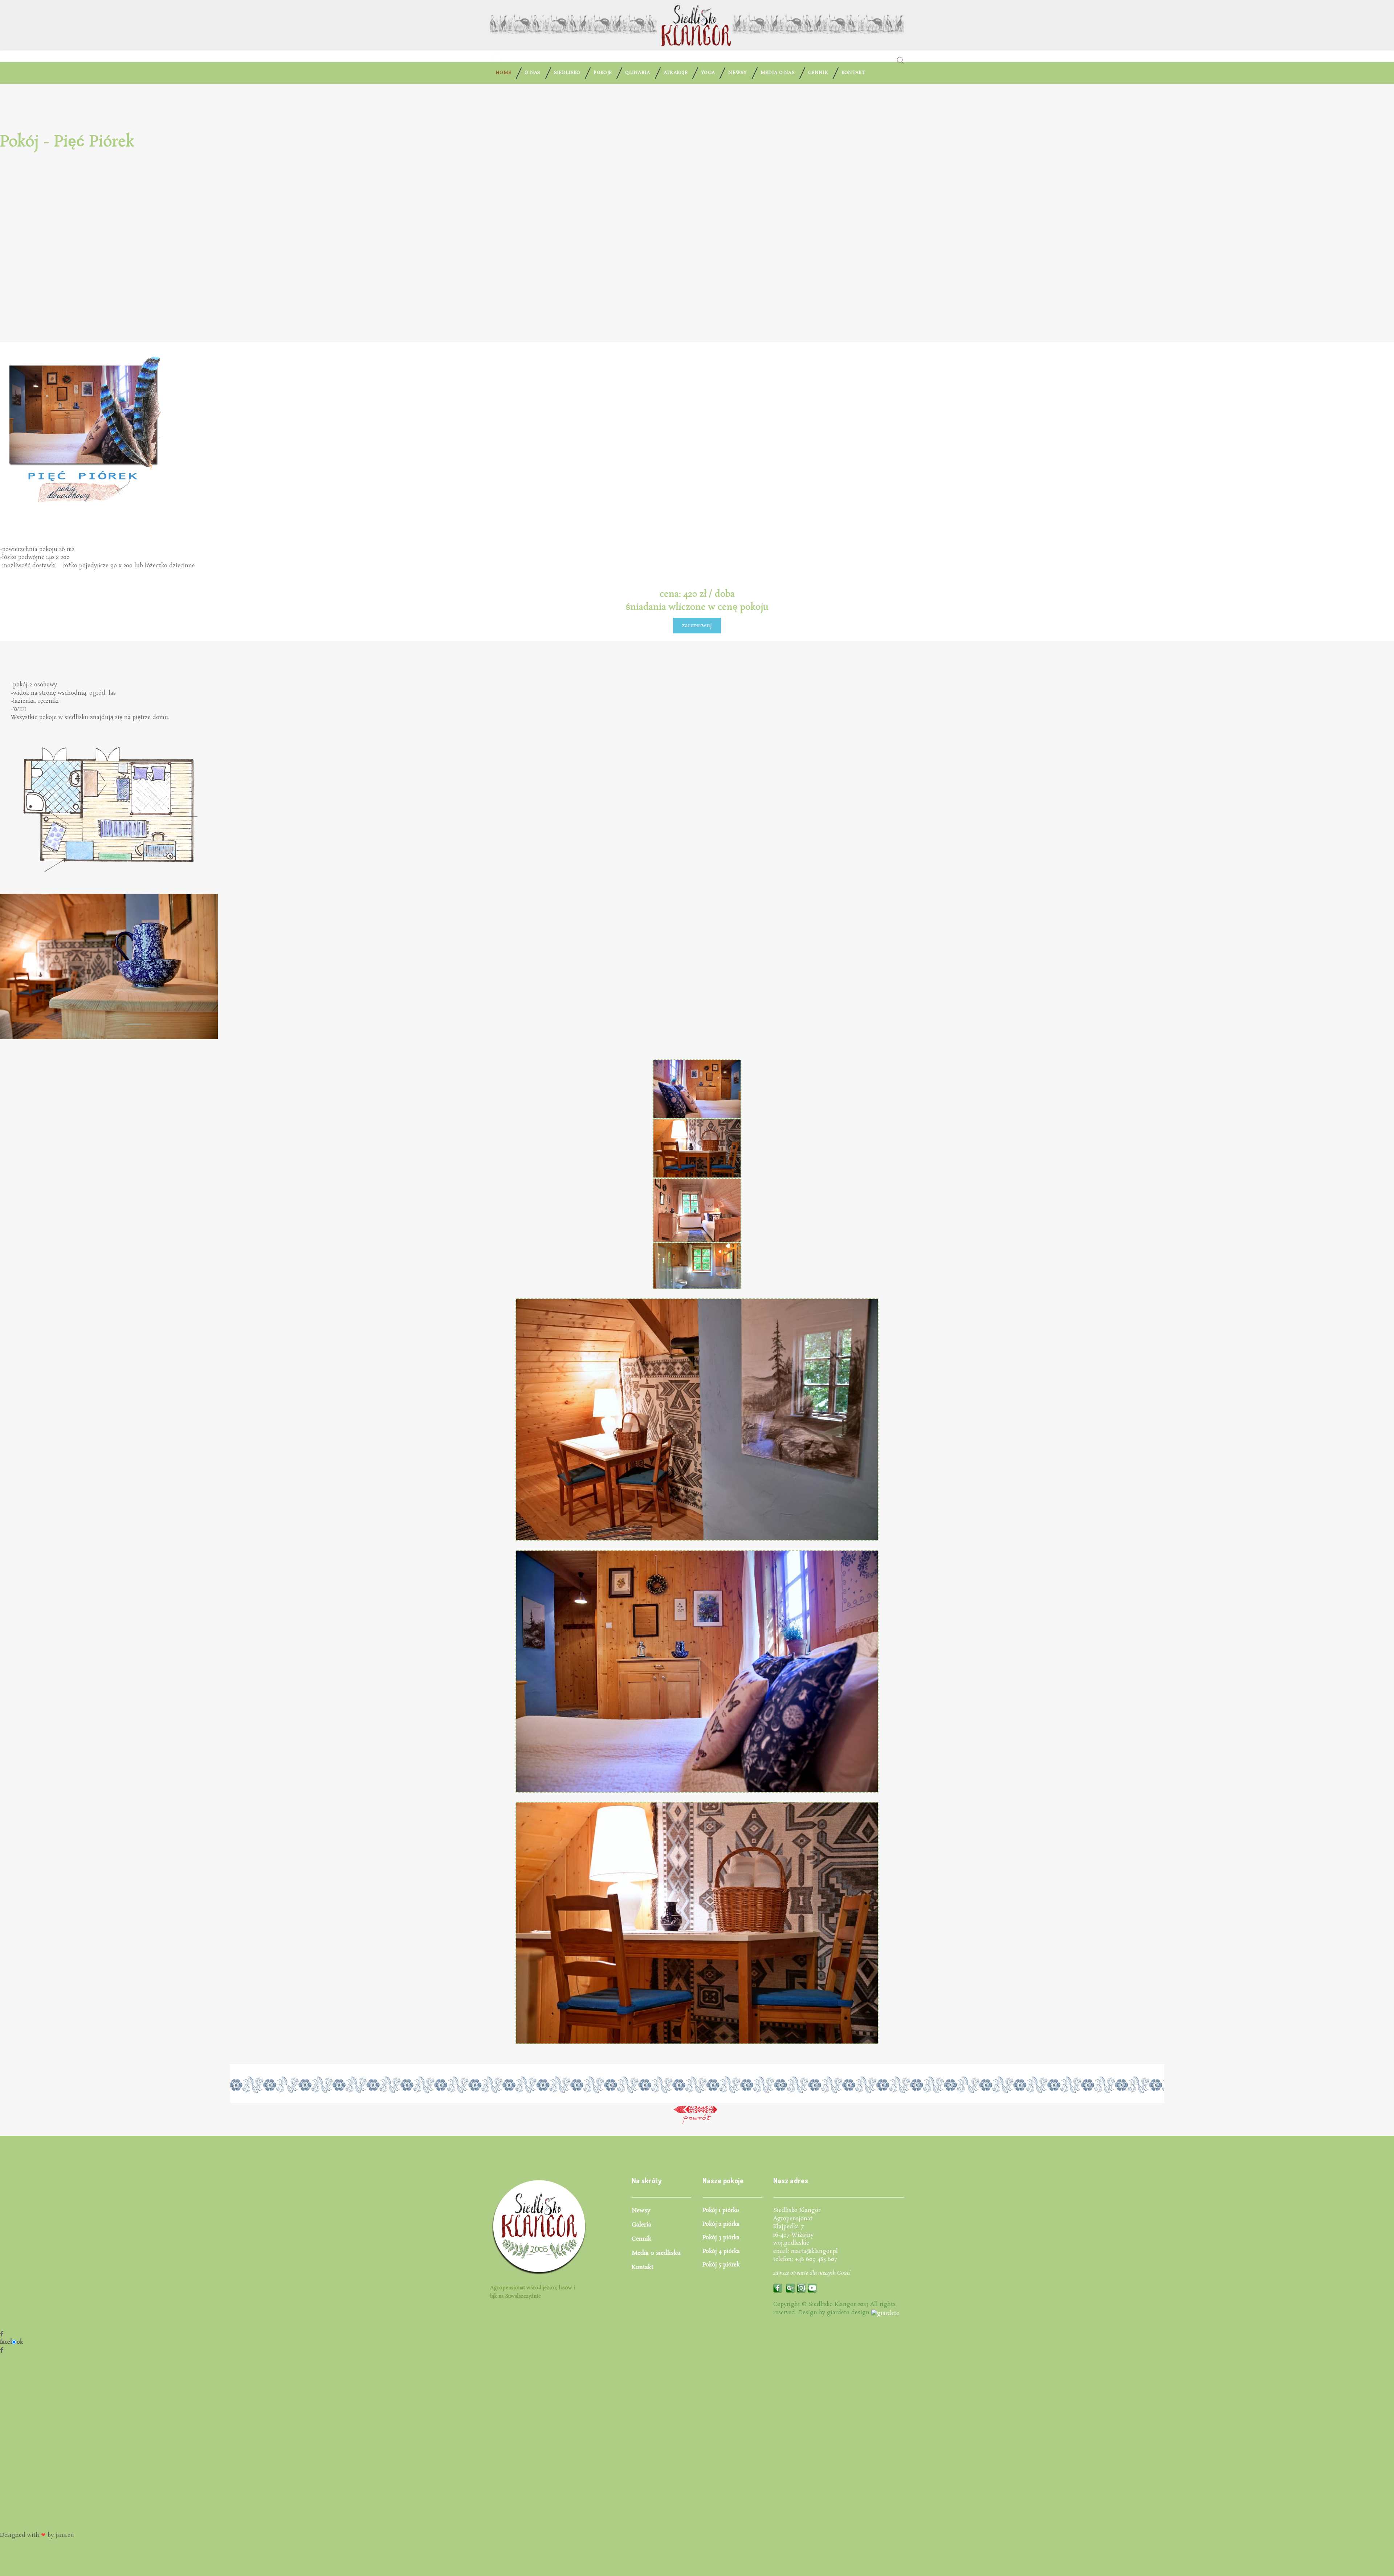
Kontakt (853, 73)
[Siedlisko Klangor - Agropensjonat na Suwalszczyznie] (496, 56)
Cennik (818, 73)
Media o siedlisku (656, 2253)
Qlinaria (637, 73)
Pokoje (603, 73)
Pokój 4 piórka (721, 2251)
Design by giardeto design (835, 2313)
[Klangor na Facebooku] (778, 2287)
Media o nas (778, 73)
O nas (533, 73)
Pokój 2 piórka (721, 2224)
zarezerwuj (697, 626)
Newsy (738, 73)
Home (503, 73)
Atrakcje (676, 73)
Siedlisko (567, 73)
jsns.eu (65, 2535)
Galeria (641, 2225)
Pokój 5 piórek (721, 2265)
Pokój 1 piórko (721, 2210)
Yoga (708, 73)
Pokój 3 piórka (721, 2238)
